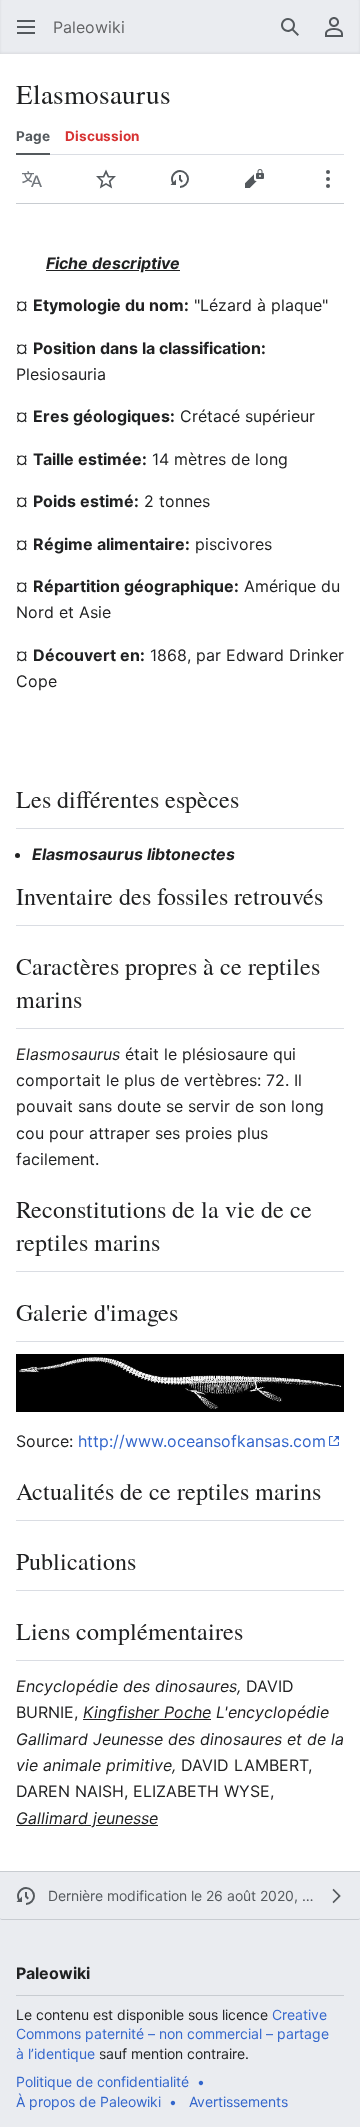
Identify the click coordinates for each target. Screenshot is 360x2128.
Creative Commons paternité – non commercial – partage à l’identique (172, 2034)
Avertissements (238, 2101)
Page (33, 136)
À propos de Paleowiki (88, 2101)
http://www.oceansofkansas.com (202, 1441)
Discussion (102, 136)
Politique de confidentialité (102, 2081)
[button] (26, 27)
